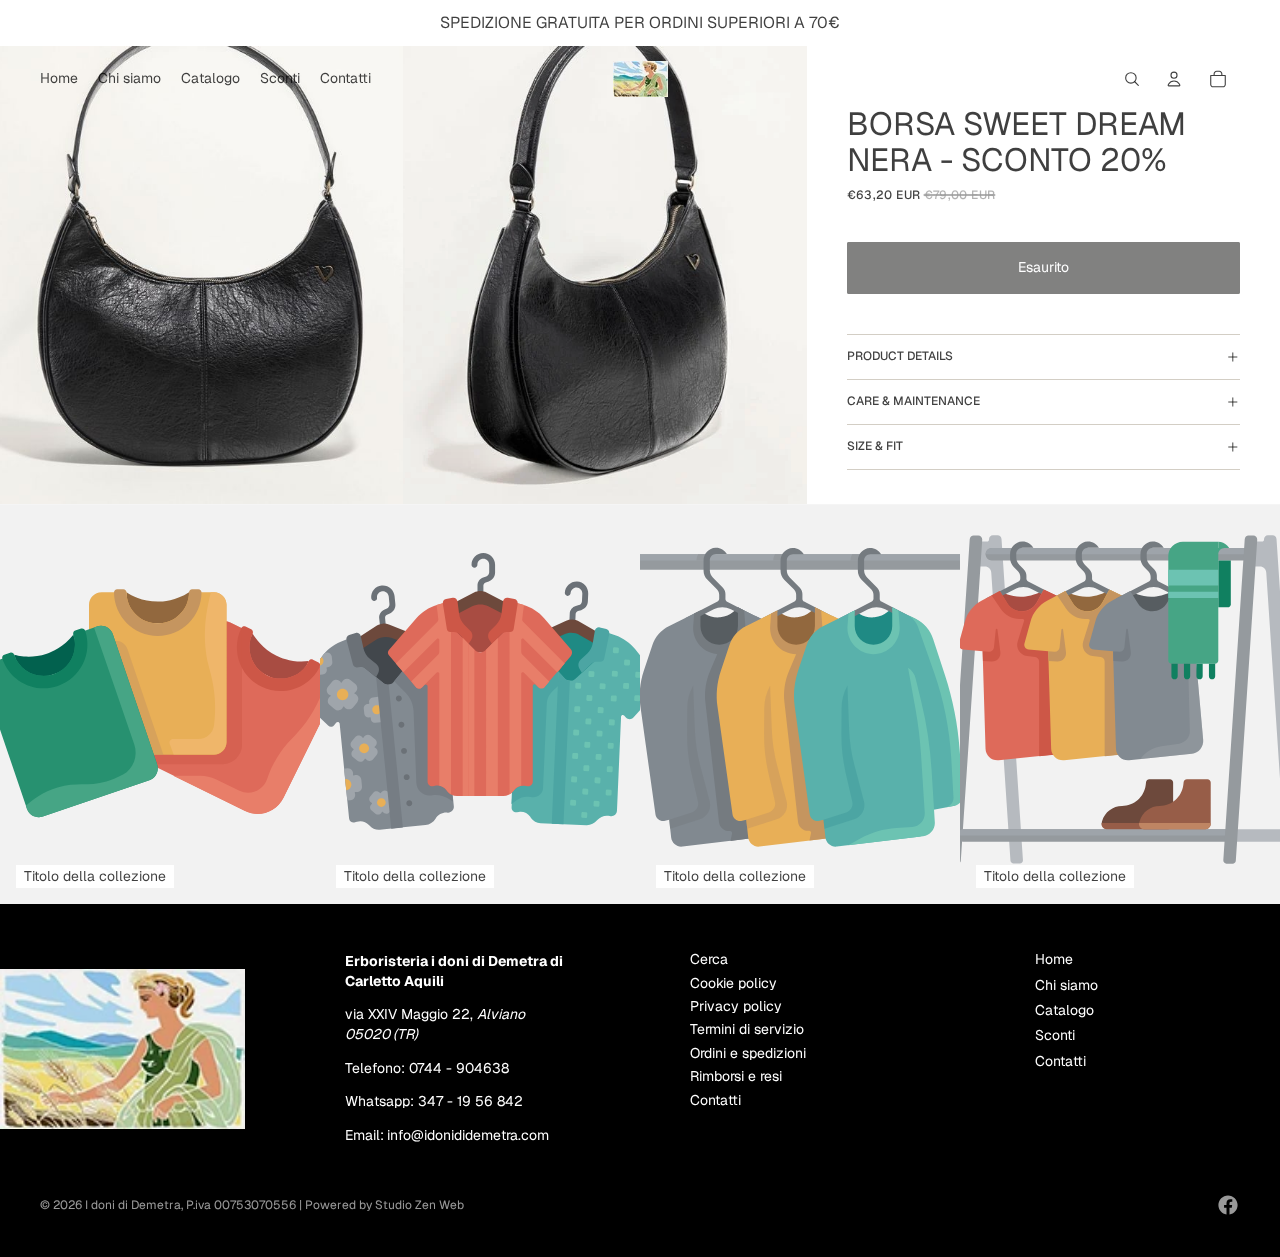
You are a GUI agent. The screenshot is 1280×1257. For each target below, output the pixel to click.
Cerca (709, 959)
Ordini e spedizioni (748, 1053)
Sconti (1055, 1035)
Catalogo (1064, 1010)
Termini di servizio (747, 1029)
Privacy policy (736, 1006)
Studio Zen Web (419, 1205)
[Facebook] (1228, 1205)
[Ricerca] (1132, 79)
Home (1054, 959)
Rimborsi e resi (736, 1076)
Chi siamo (1066, 985)
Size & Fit (875, 446)
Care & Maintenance (913, 401)
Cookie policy (733, 983)
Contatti (715, 1100)
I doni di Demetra (133, 1205)
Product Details (900, 356)
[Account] (1174, 79)
